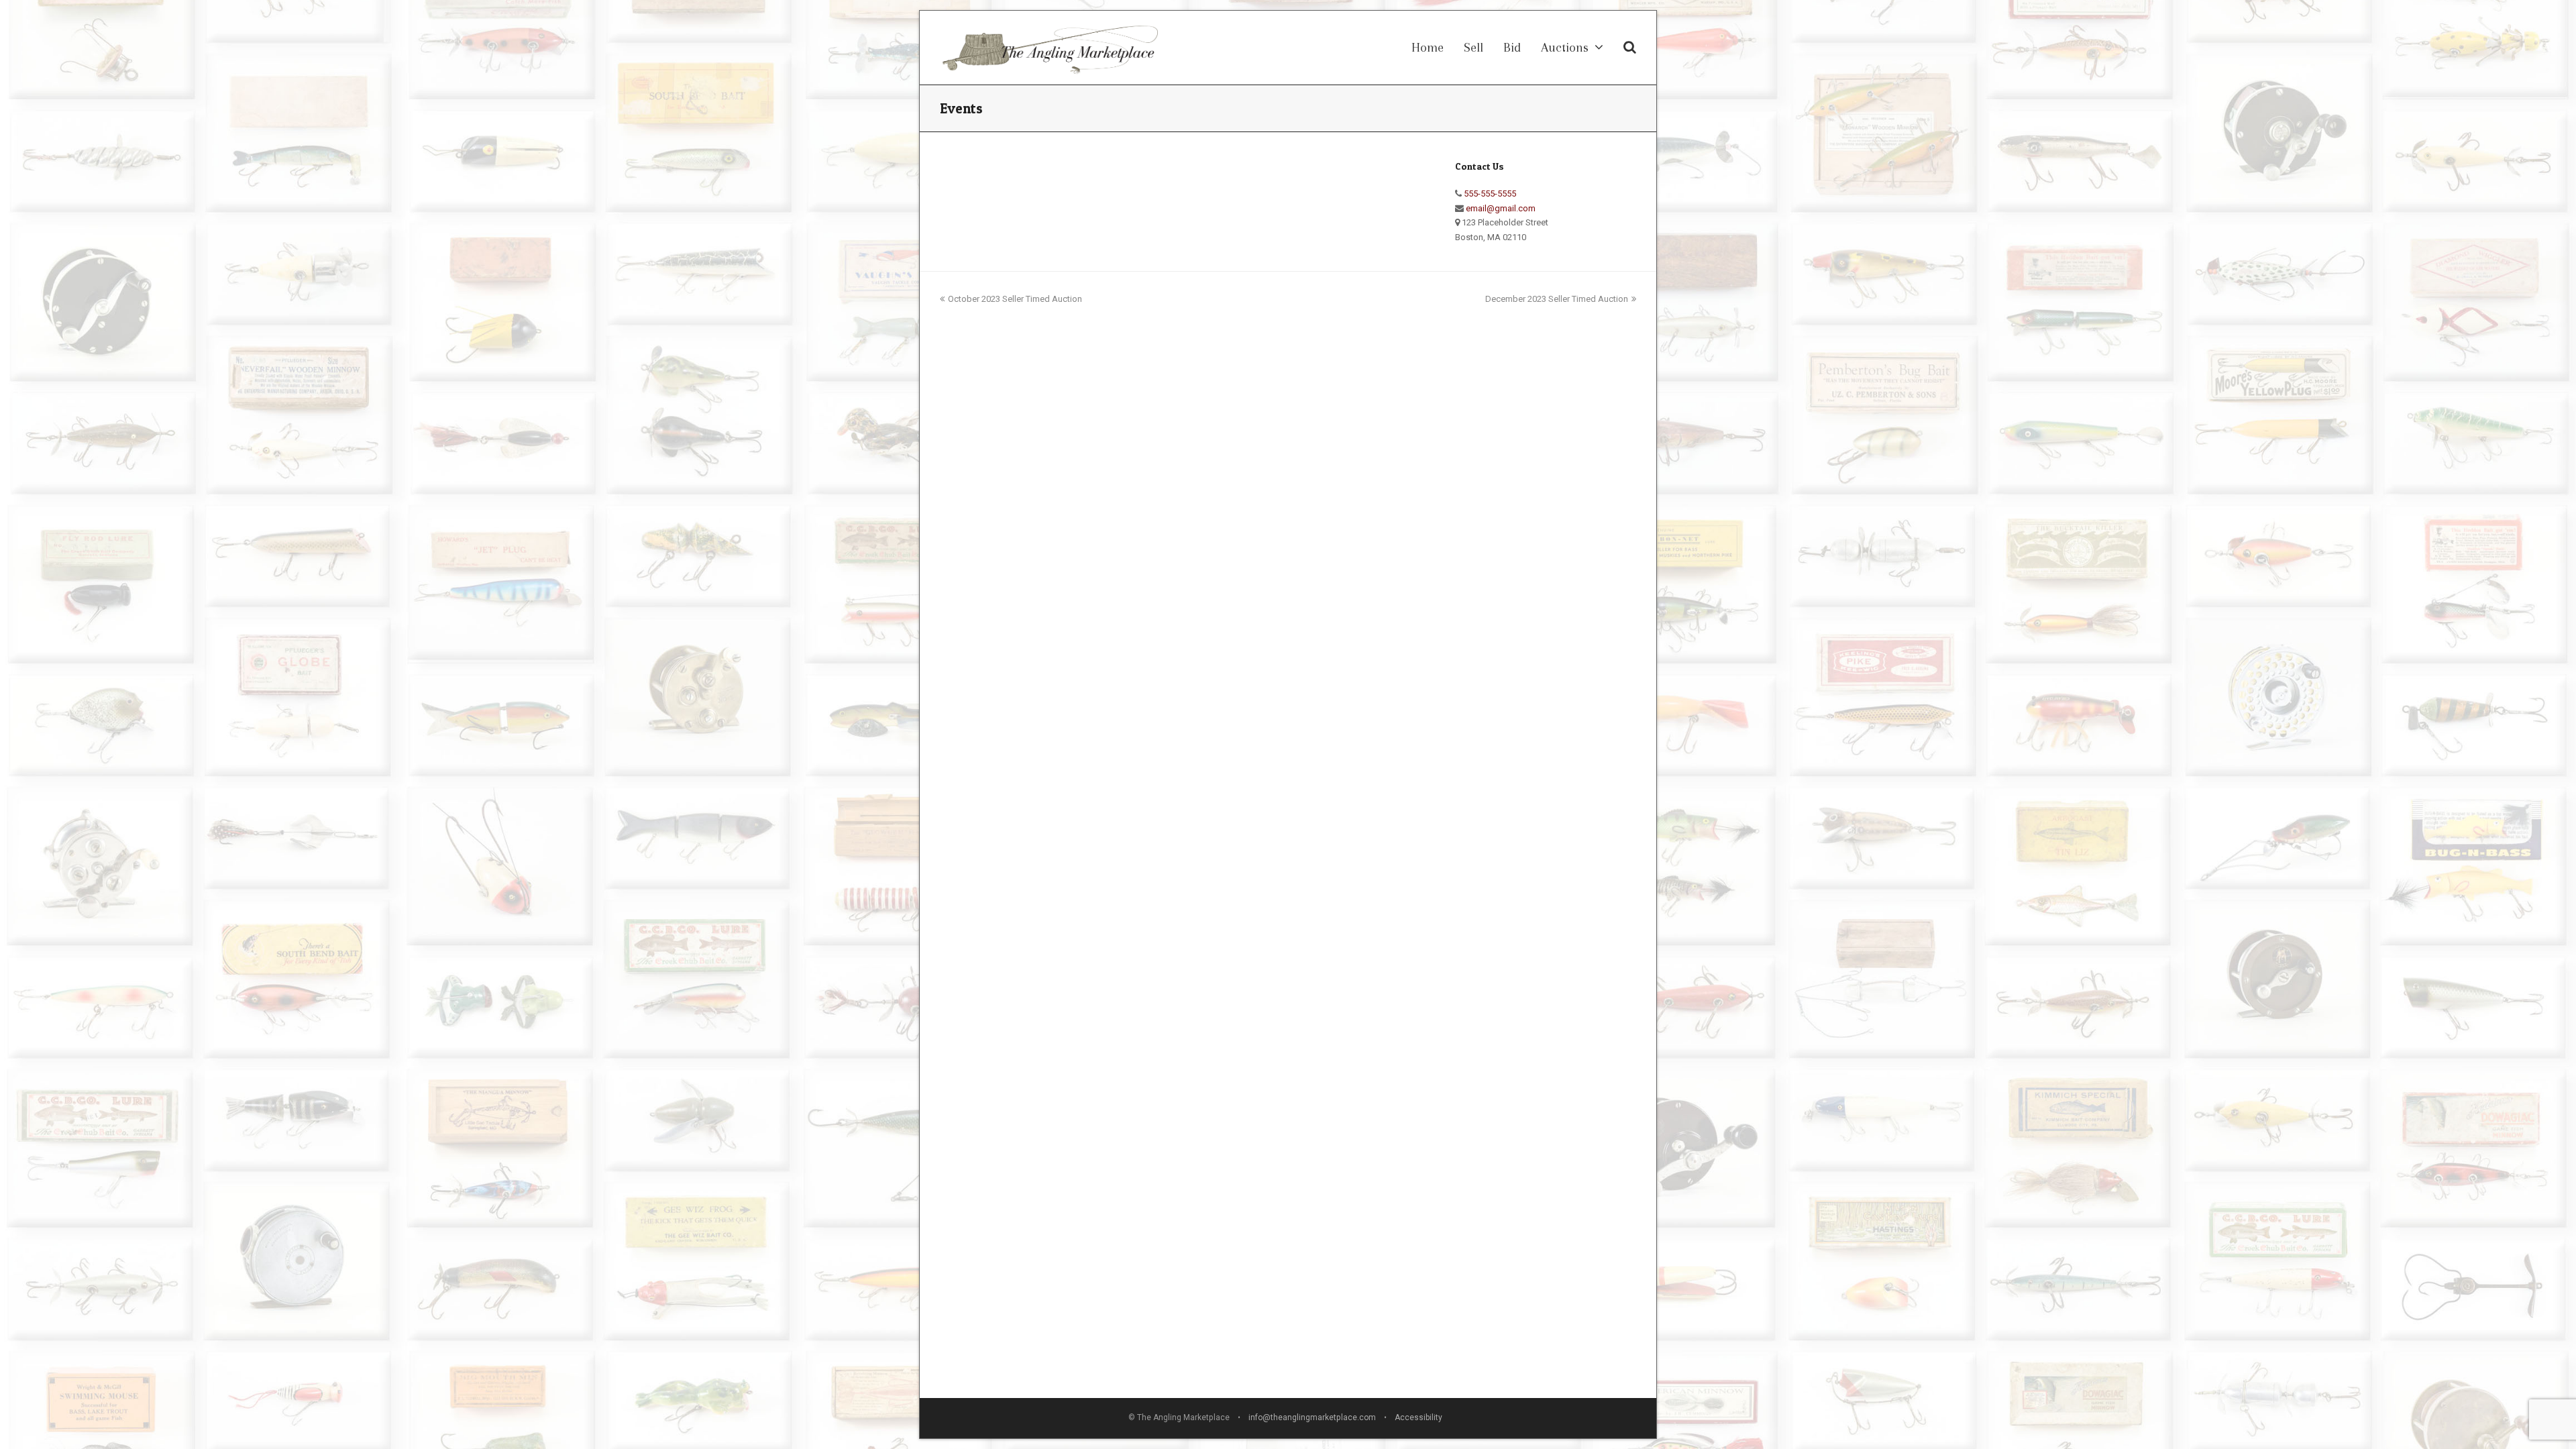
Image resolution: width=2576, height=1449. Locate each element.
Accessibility (1421, 1417)
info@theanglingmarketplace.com (1312, 1417)
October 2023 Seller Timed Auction (1015, 299)
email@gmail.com (1501, 208)
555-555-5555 (1490, 194)
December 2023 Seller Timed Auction (1557, 299)
